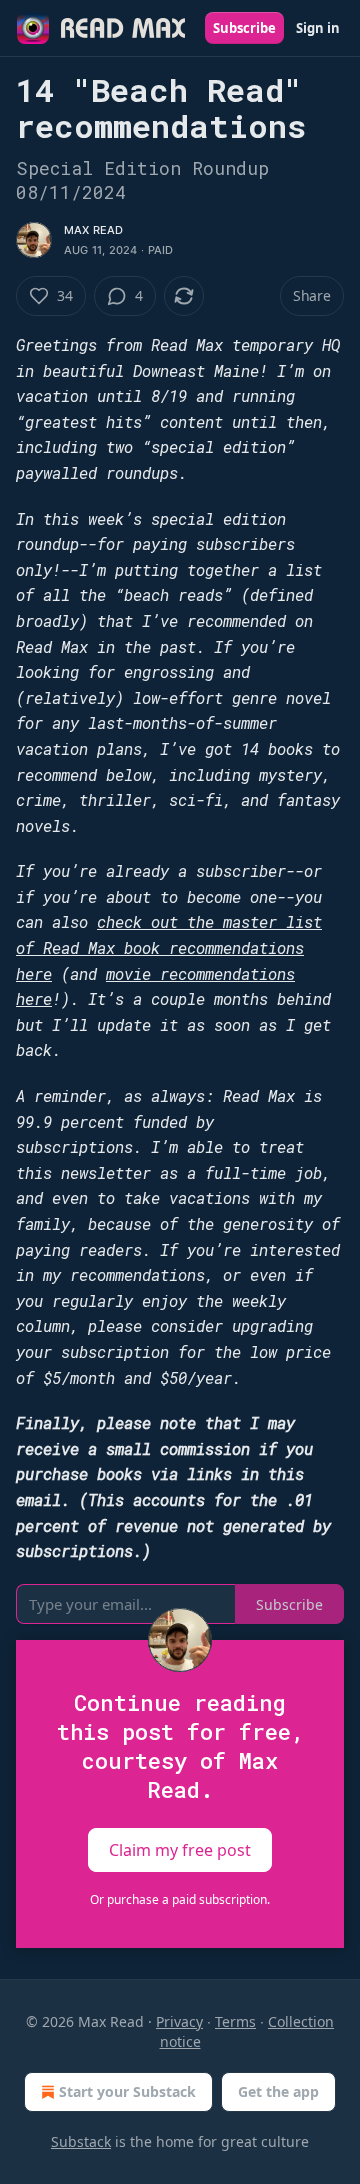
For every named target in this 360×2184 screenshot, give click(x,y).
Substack (81, 2141)
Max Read (94, 230)
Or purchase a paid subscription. (180, 1899)
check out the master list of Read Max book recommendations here (169, 947)
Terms (235, 2021)
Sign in (318, 28)
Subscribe (244, 28)
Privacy (179, 2021)
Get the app (278, 2091)
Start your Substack (127, 2091)
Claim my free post (180, 1850)
